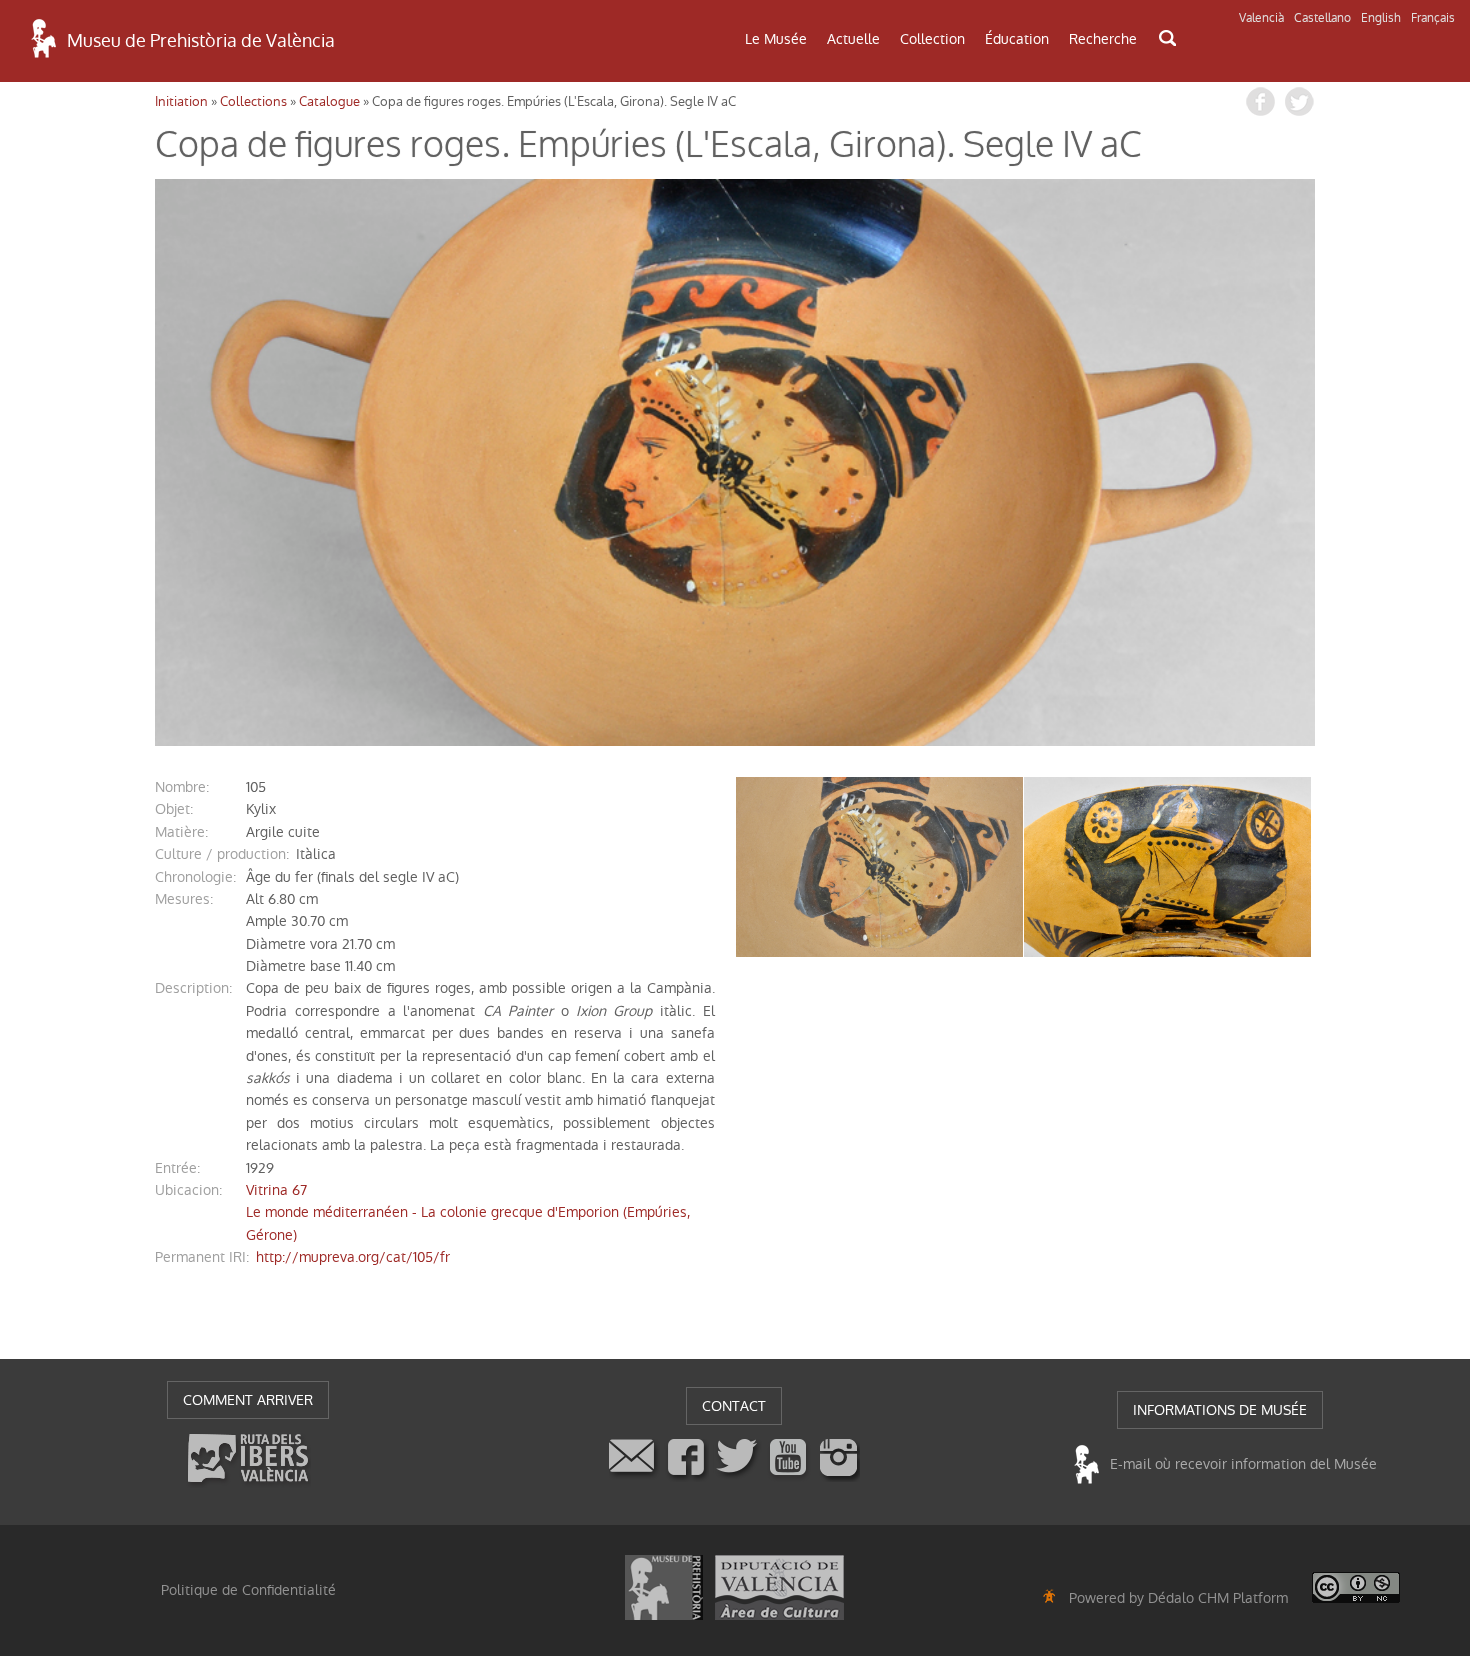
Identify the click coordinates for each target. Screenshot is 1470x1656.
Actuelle (853, 39)
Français (1433, 18)
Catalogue (329, 101)
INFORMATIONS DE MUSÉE (1220, 1410)
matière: (181, 832)
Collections (253, 101)
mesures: (184, 899)
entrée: (177, 1168)
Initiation (181, 101)
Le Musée (776, 39)
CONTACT (734, 1406)
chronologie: (195, 877)
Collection (932, 39)
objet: (174, 809)
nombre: (182, 787)
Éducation (1017, 39)
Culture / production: (222, 854)
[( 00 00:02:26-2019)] (735, 462)
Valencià (1261, 18)
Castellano (1322, 18)
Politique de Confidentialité (248, 1590)
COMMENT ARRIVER (248, 1400)
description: (193, 988)
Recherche (1103, 39)
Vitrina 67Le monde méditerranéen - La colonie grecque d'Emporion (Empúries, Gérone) (468, 1212)
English (1381, 18)
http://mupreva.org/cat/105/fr (353, 1257)
